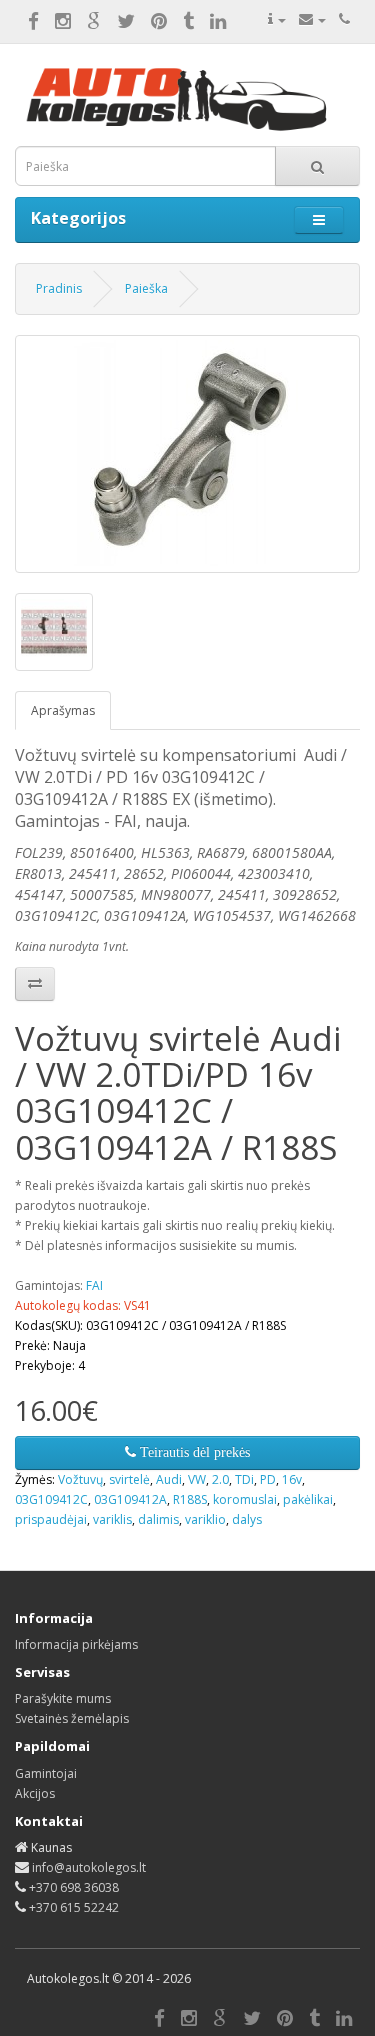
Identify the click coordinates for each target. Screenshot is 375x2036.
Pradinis (59, 288)
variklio (205, 1519)
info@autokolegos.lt (89, 1867)
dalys (247, 1519)
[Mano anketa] (277, 19)
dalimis (158, 1519)
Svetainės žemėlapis (72, 1718)
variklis (112, 1519)
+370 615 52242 (74, 1907)
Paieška (146, 288)
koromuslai (245, 1499)
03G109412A (130, 1499)
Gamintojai (46, 1773)
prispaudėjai (51, 1519)
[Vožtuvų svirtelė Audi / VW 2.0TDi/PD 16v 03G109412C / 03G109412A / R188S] (187, 454)
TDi (244, 1479)
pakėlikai (308, 1499)
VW (197, 1479)
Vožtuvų (80, 1479)
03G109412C (51, 1499)
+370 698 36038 (74, 1887)
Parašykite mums (63, 1698)
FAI (94, 1285)
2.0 (220, 1479)
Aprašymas (63, 710)
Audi (169, 1479)
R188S (190, 1499)
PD (268, 1479)
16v (292, 1479)
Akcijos (35, 1793)
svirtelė (129, 1479)
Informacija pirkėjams (76, 1644)
